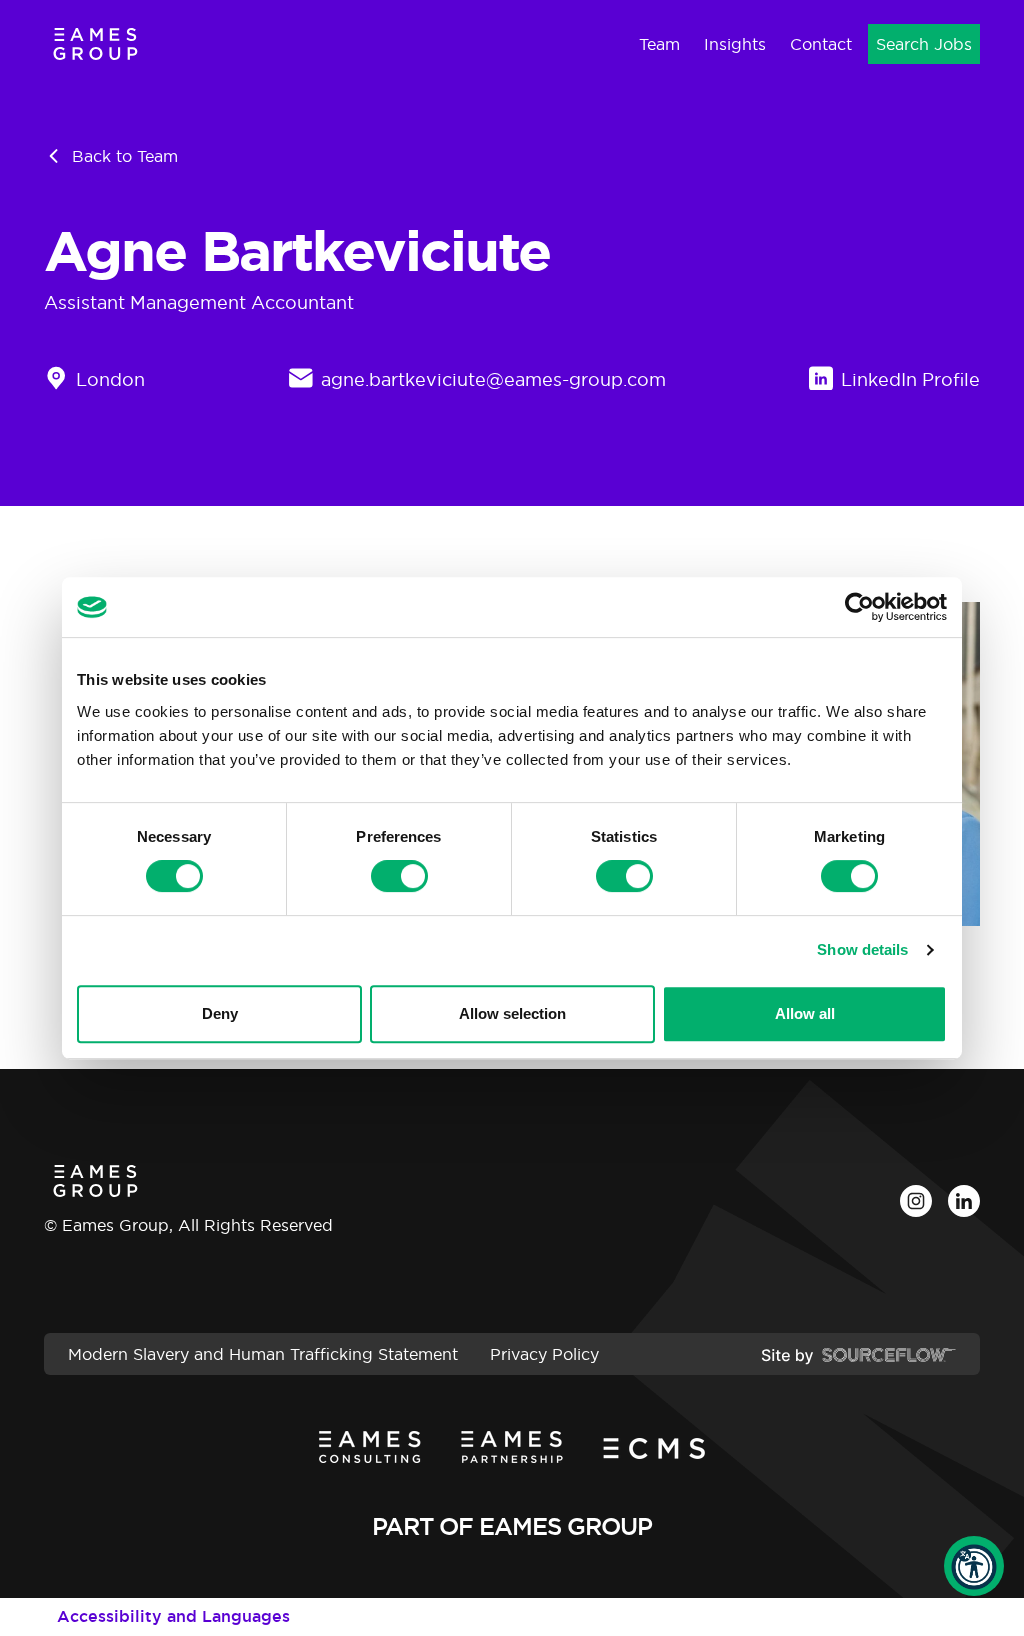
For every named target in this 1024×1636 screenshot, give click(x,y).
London (110, 379)
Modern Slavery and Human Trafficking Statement (263, 1354)
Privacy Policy (544, 1354)
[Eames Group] (95, 43)
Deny (220, 1013)
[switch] (399, 876)
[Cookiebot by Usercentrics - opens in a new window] (859, 607)
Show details (862, 949)
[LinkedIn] (964, 1201)
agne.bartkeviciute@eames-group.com (493, 379)
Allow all (805, 1013)
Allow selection (512, 1013)
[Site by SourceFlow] (858, 1354)
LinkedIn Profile (910, 379)
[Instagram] (916, 1201)
